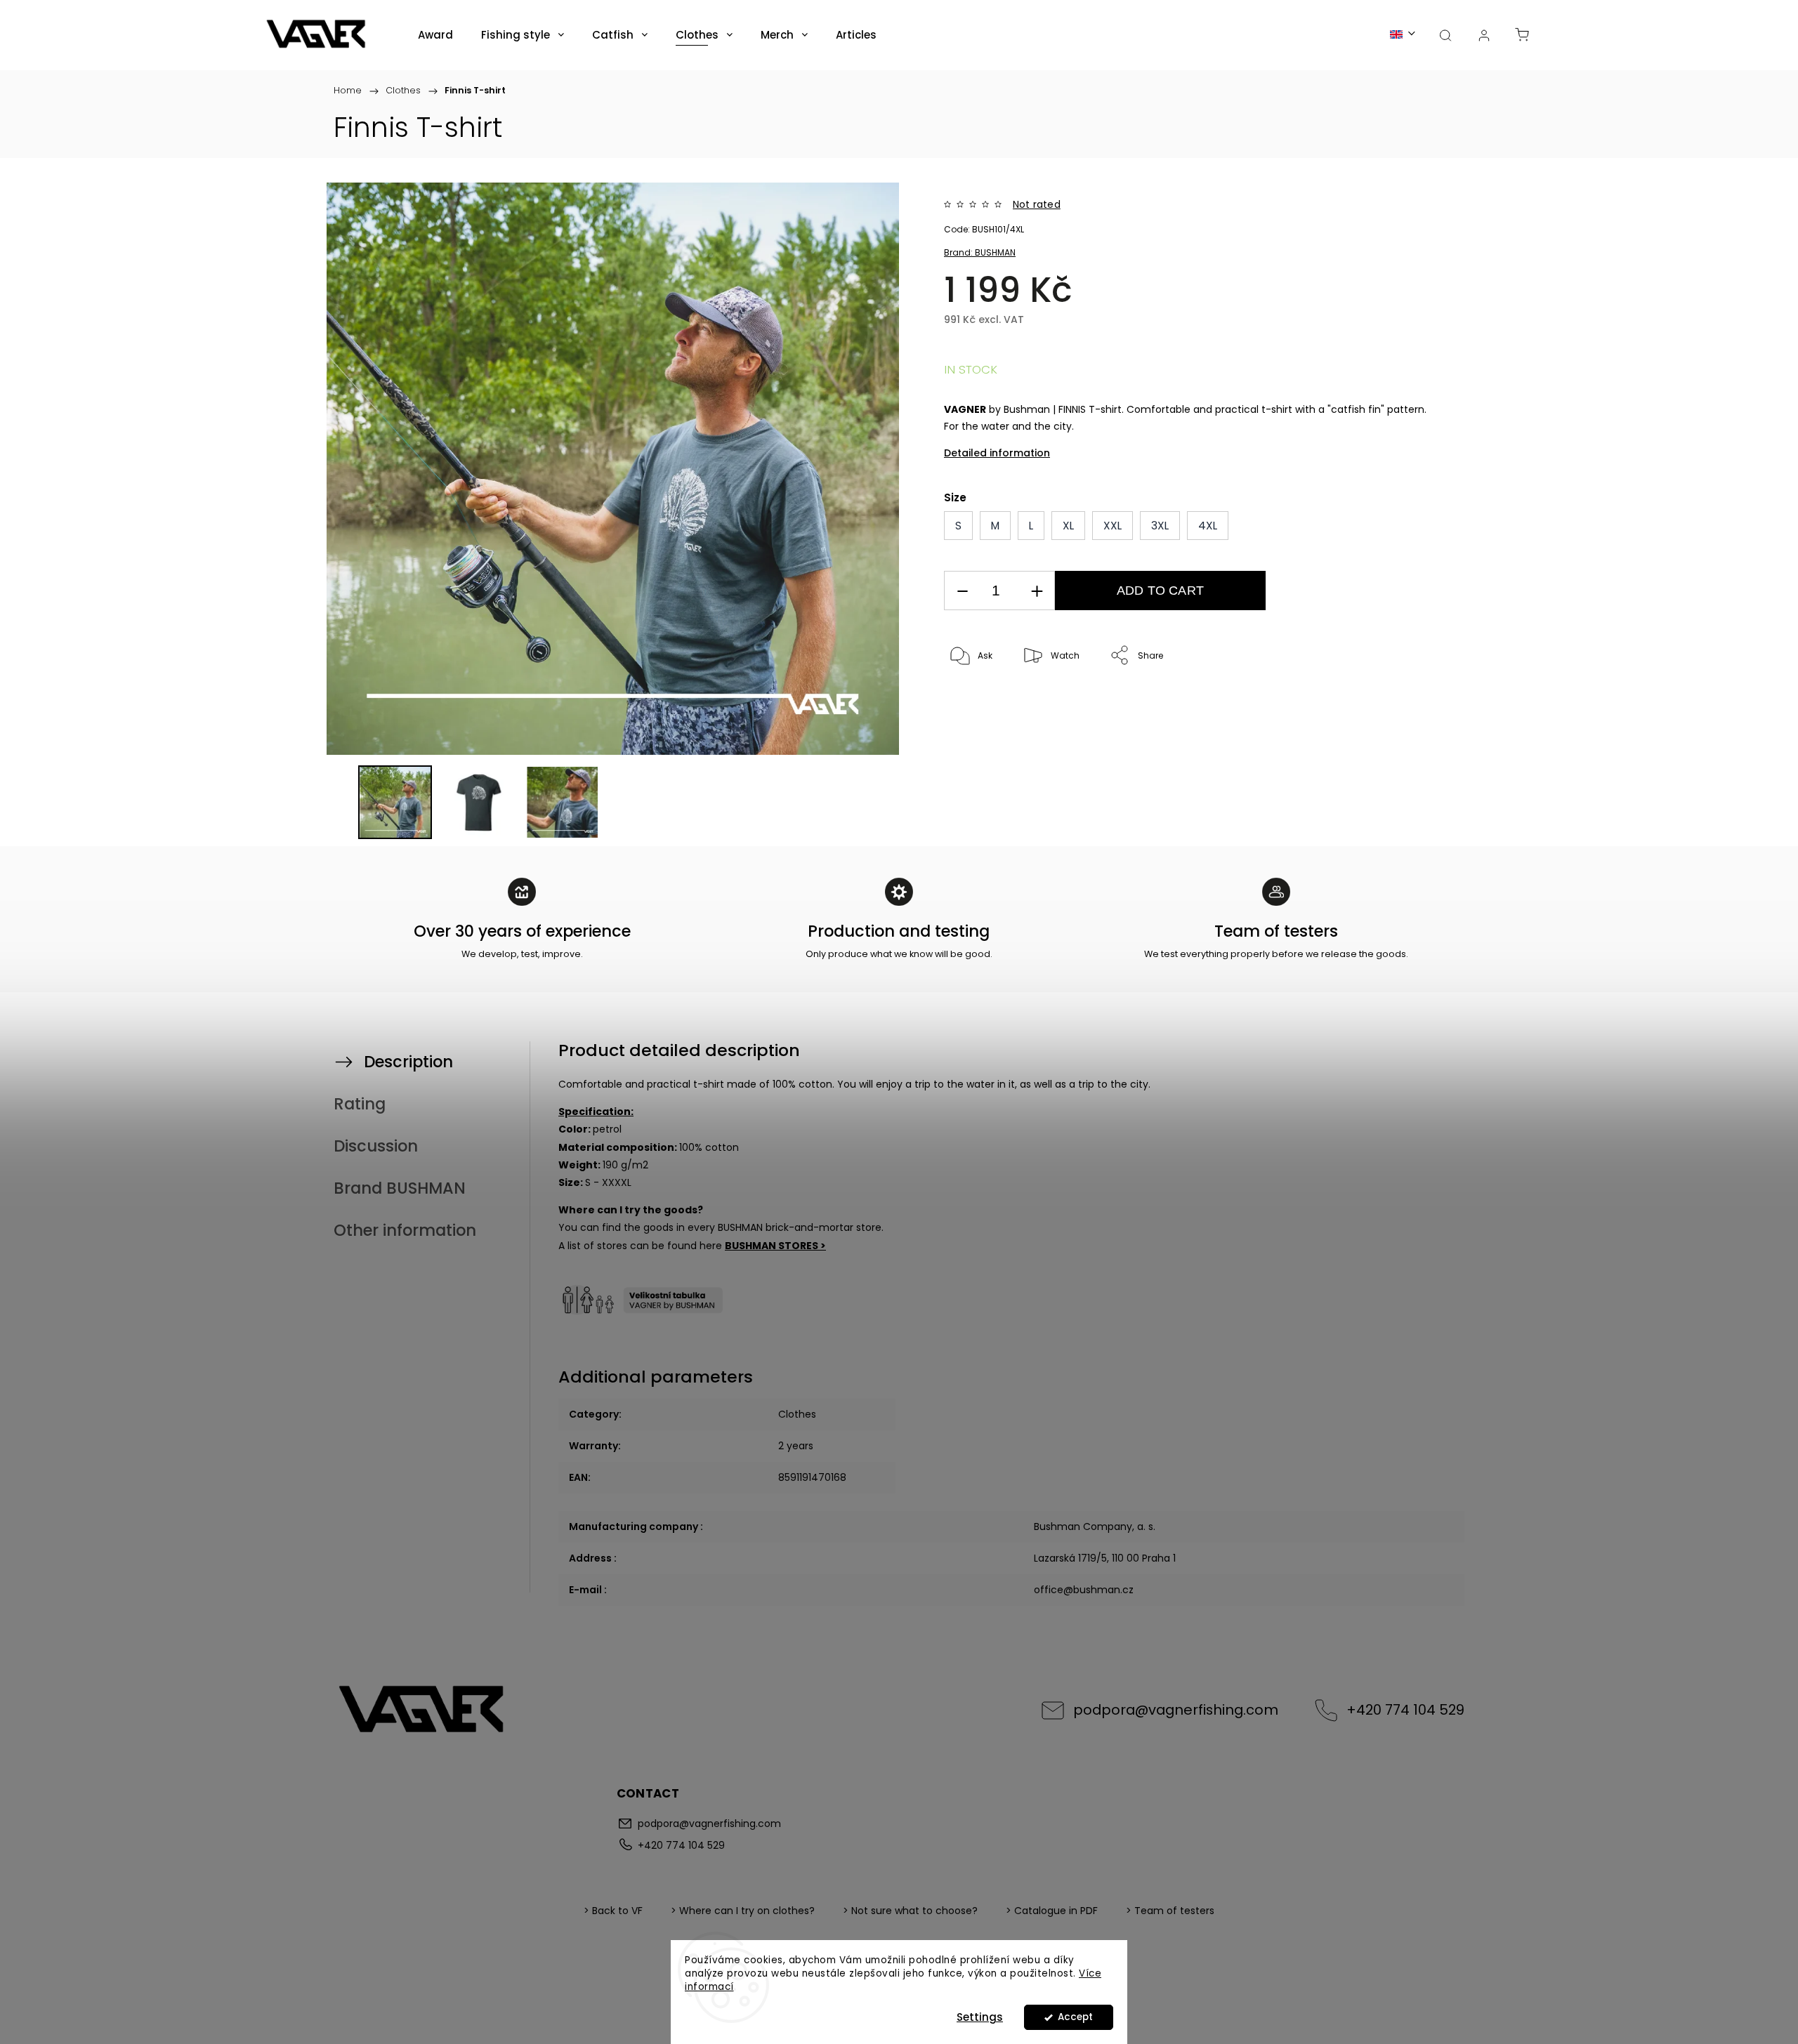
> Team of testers (1170, 1911)
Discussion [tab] (376, 1146)
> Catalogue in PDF (1052, 1911)
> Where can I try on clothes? (743, 1911)
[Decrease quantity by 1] (962, 591)
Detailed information (997, 453)
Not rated (1037, 204)
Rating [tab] (360, 1104)
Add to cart (1160, 591)
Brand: (980, 252)
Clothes (797, 1414)
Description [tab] (408, 1062)
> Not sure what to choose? (910, 1911)
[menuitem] (435, 35)
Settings (980, 2017)
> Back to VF (613, 1911)
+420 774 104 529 (1405, 1710)
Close (1395, 703)
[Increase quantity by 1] (1037, 591)
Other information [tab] (405, 1230)
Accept (1075, 2017)
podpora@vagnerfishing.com (1176, 1710)
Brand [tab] (400, 1188)
